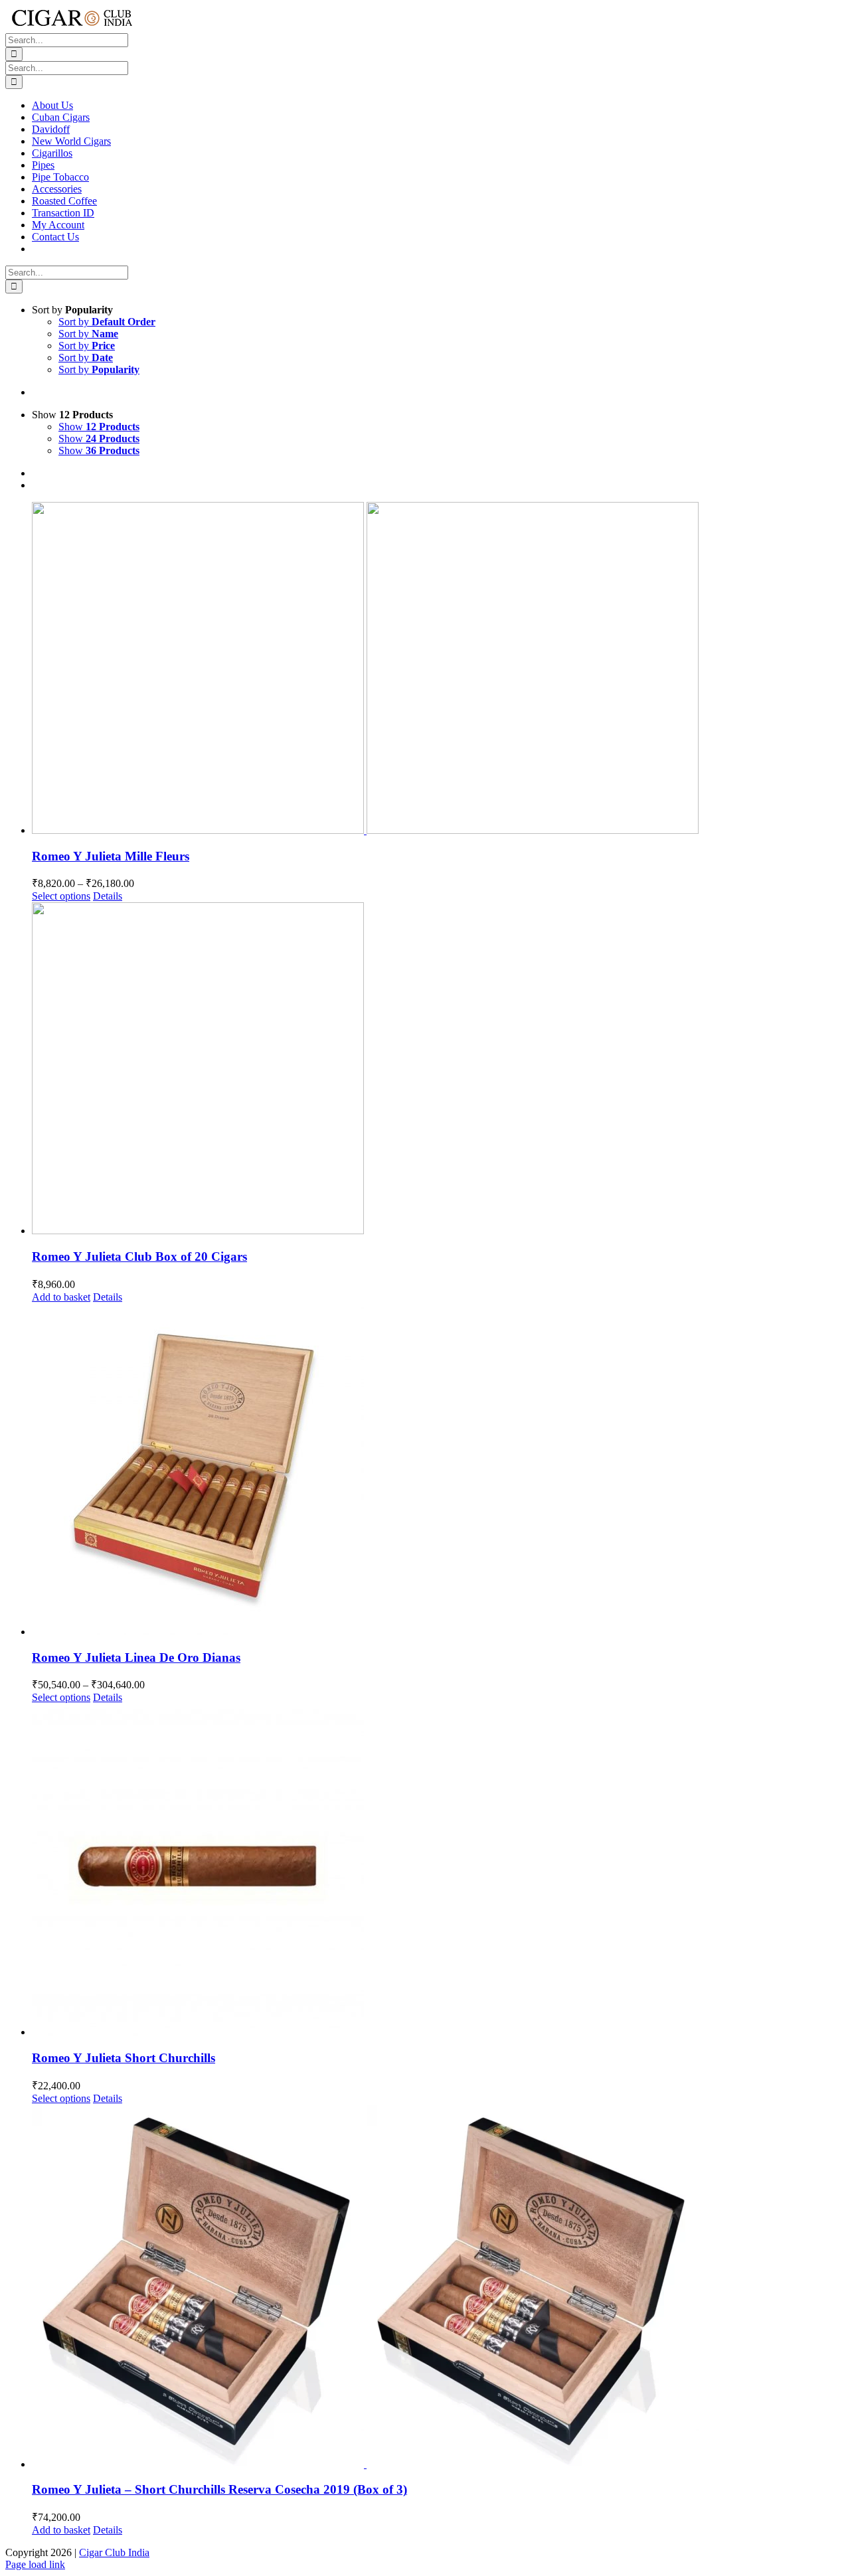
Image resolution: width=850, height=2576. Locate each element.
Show (99, 427)
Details (108, 896)
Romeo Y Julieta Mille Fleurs (111, 856)
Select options (61, 896)
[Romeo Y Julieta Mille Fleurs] (438, 669)
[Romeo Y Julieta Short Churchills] (438, 1871)
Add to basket (61, 1297)
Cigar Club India (114, 2552)
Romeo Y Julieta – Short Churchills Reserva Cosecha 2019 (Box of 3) (219, 2489)
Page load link (35, 2564)
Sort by (107, 322)
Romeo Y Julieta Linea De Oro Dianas (136, 1657)
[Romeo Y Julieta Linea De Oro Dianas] (438, 1471)
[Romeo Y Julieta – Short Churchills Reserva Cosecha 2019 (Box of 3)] (438, 2288)
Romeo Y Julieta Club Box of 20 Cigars (139, 1256)
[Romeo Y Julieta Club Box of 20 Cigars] (438, 1070)
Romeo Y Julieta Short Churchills (124, 2058)
